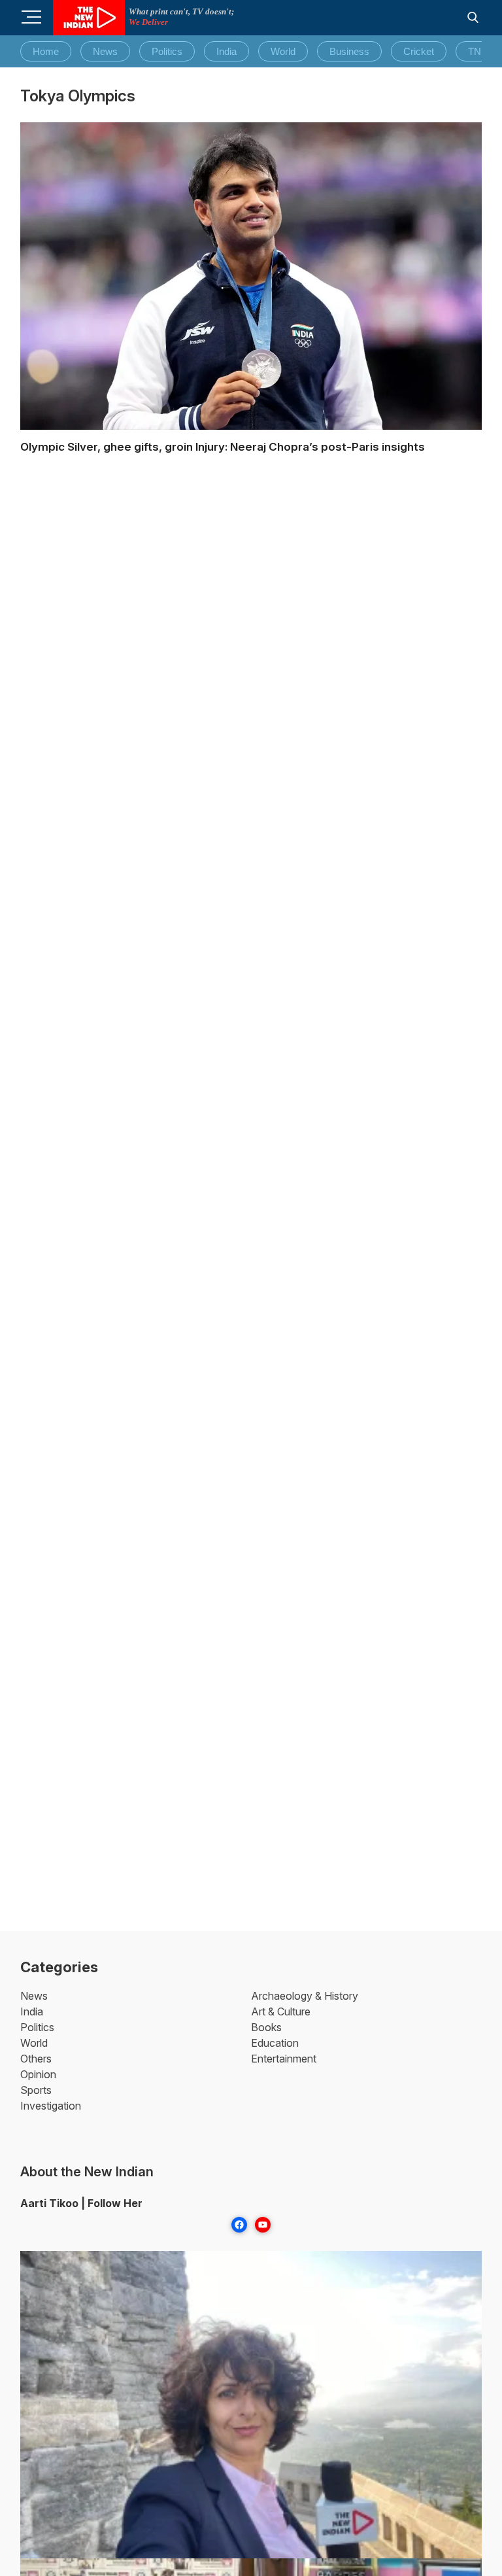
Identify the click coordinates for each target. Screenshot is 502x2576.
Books (266, 2027)
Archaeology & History (305, 1996)
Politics (167, 51)
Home (46, 51)
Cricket (419, 51)
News (105, 51)
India (226, 51)
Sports (36, 2090)
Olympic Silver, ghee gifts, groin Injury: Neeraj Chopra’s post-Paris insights (223, 447)
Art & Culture (281, 2011)
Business (349, 51)
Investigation (51, 2106)
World (283, 51)
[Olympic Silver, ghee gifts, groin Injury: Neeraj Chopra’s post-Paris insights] (251, 276)
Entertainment (284, 2059)
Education (275, 2043)
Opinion (38, 2074)
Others (36, 2059)
